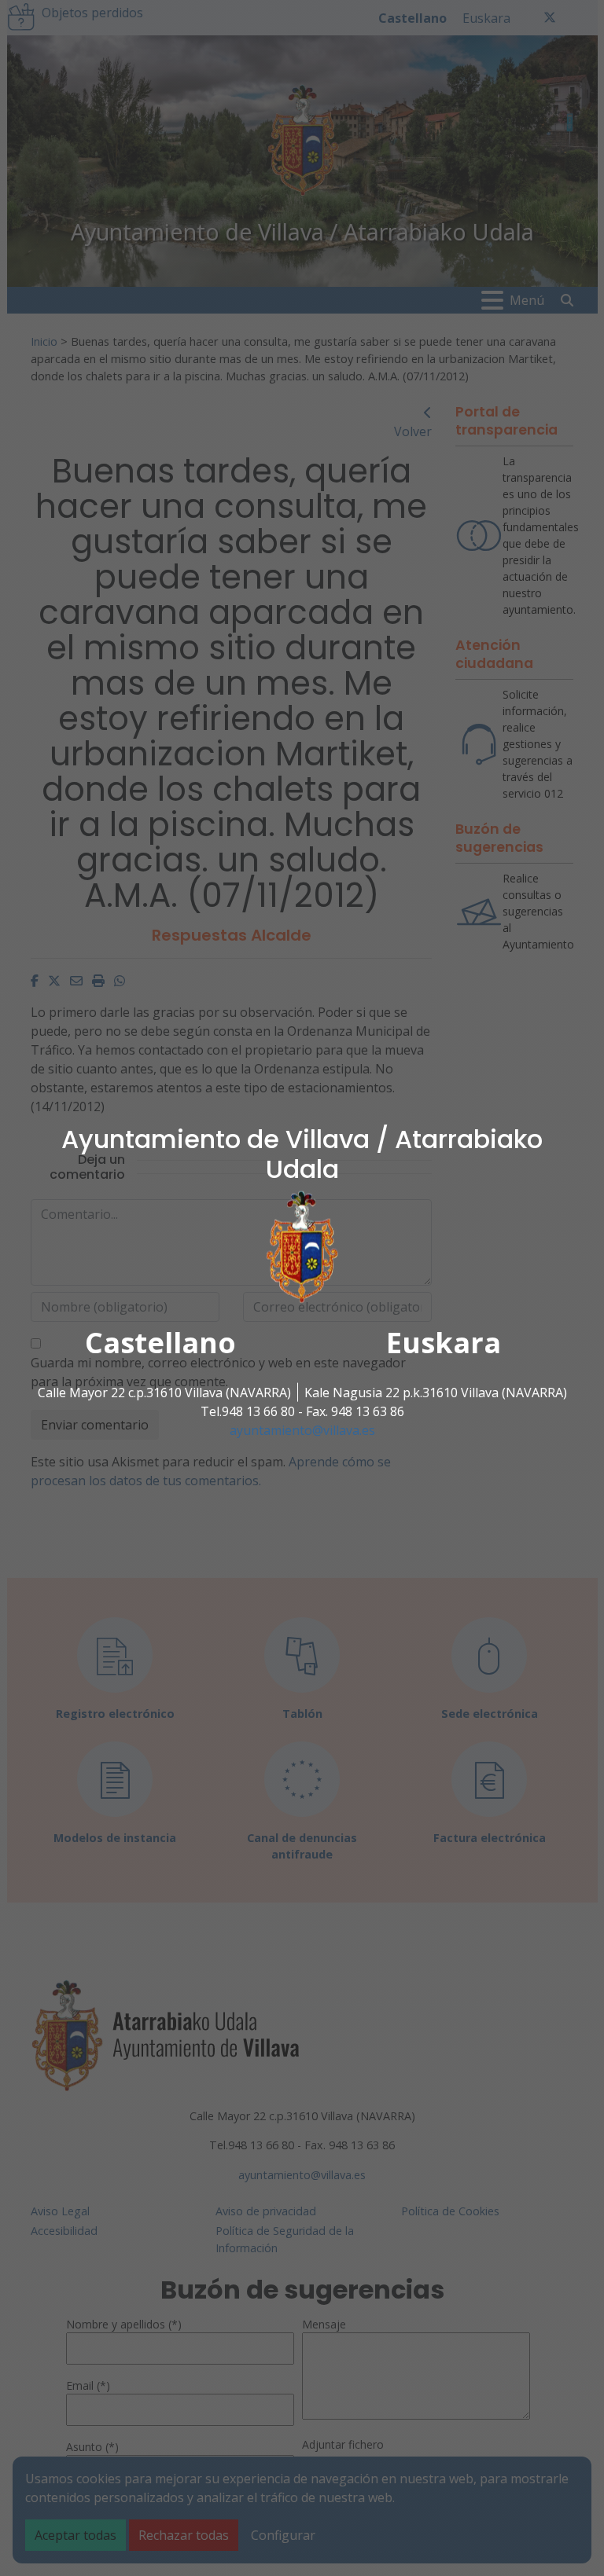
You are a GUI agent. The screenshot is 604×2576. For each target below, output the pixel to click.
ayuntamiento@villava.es (302, 1429)
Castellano (160, 1342)
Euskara (444, 1342)
